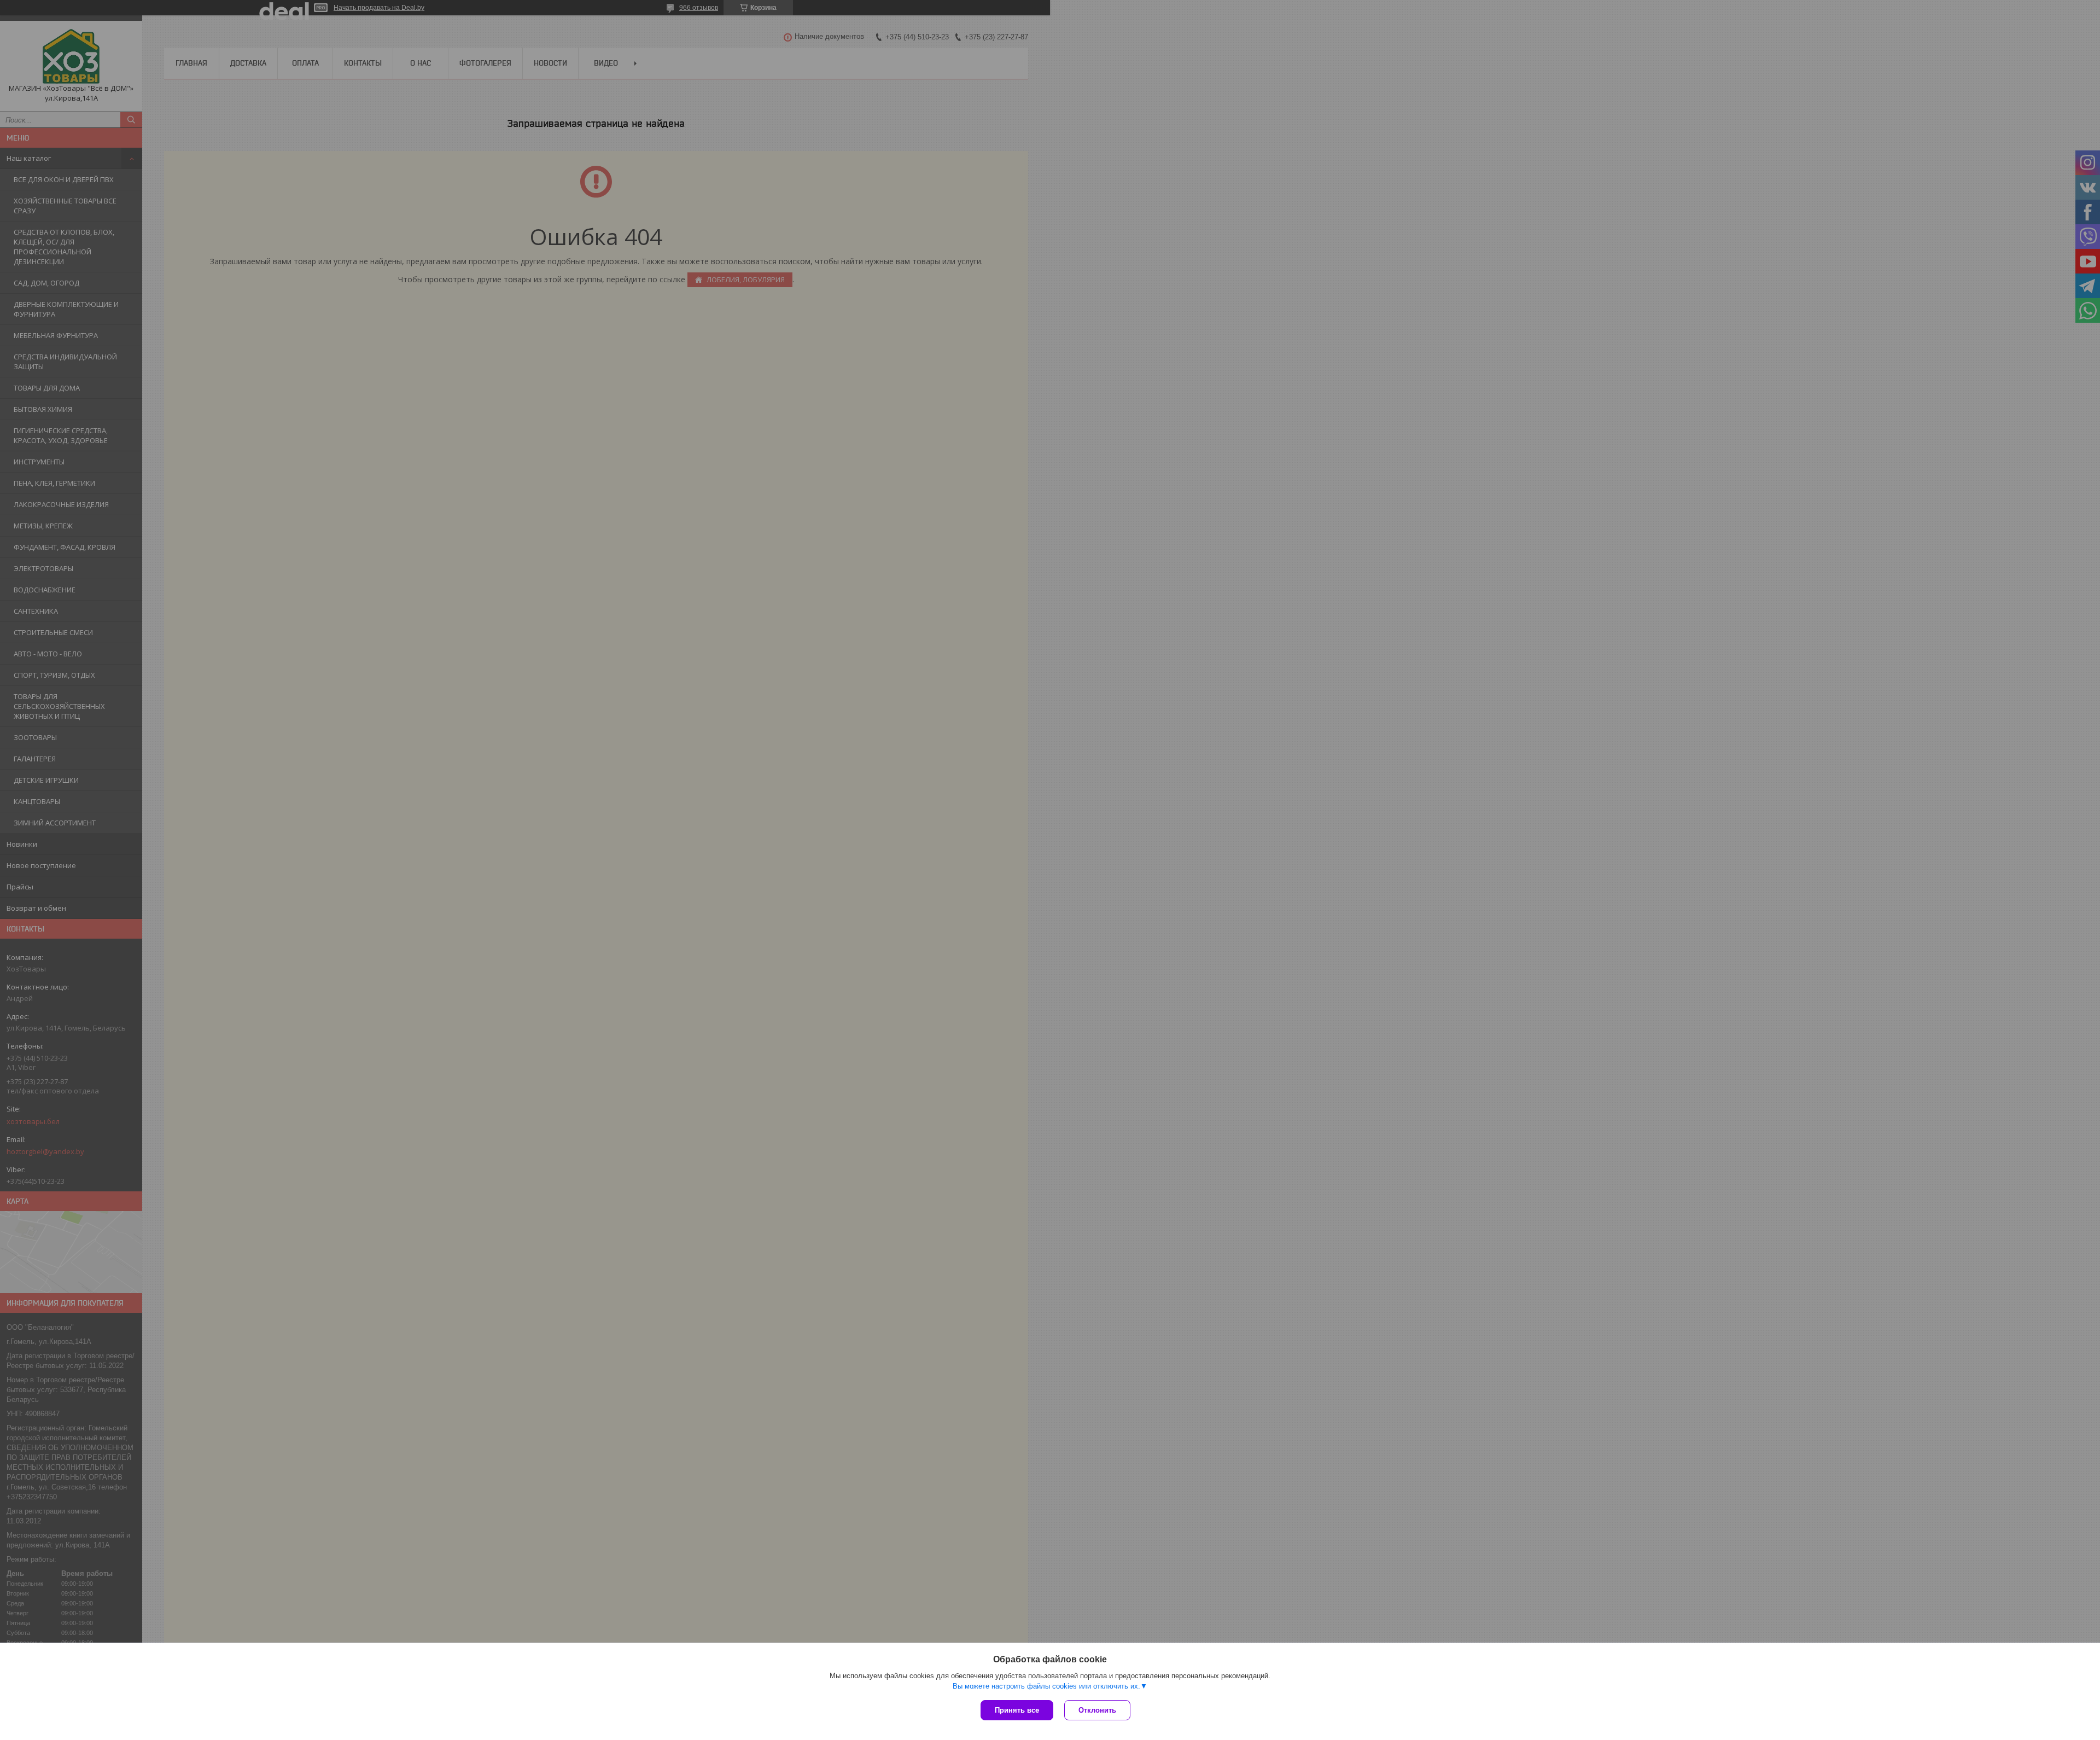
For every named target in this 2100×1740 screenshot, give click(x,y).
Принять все (1017, 1710)
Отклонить (1097, 1710)
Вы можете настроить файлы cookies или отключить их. (1046, 1686)
